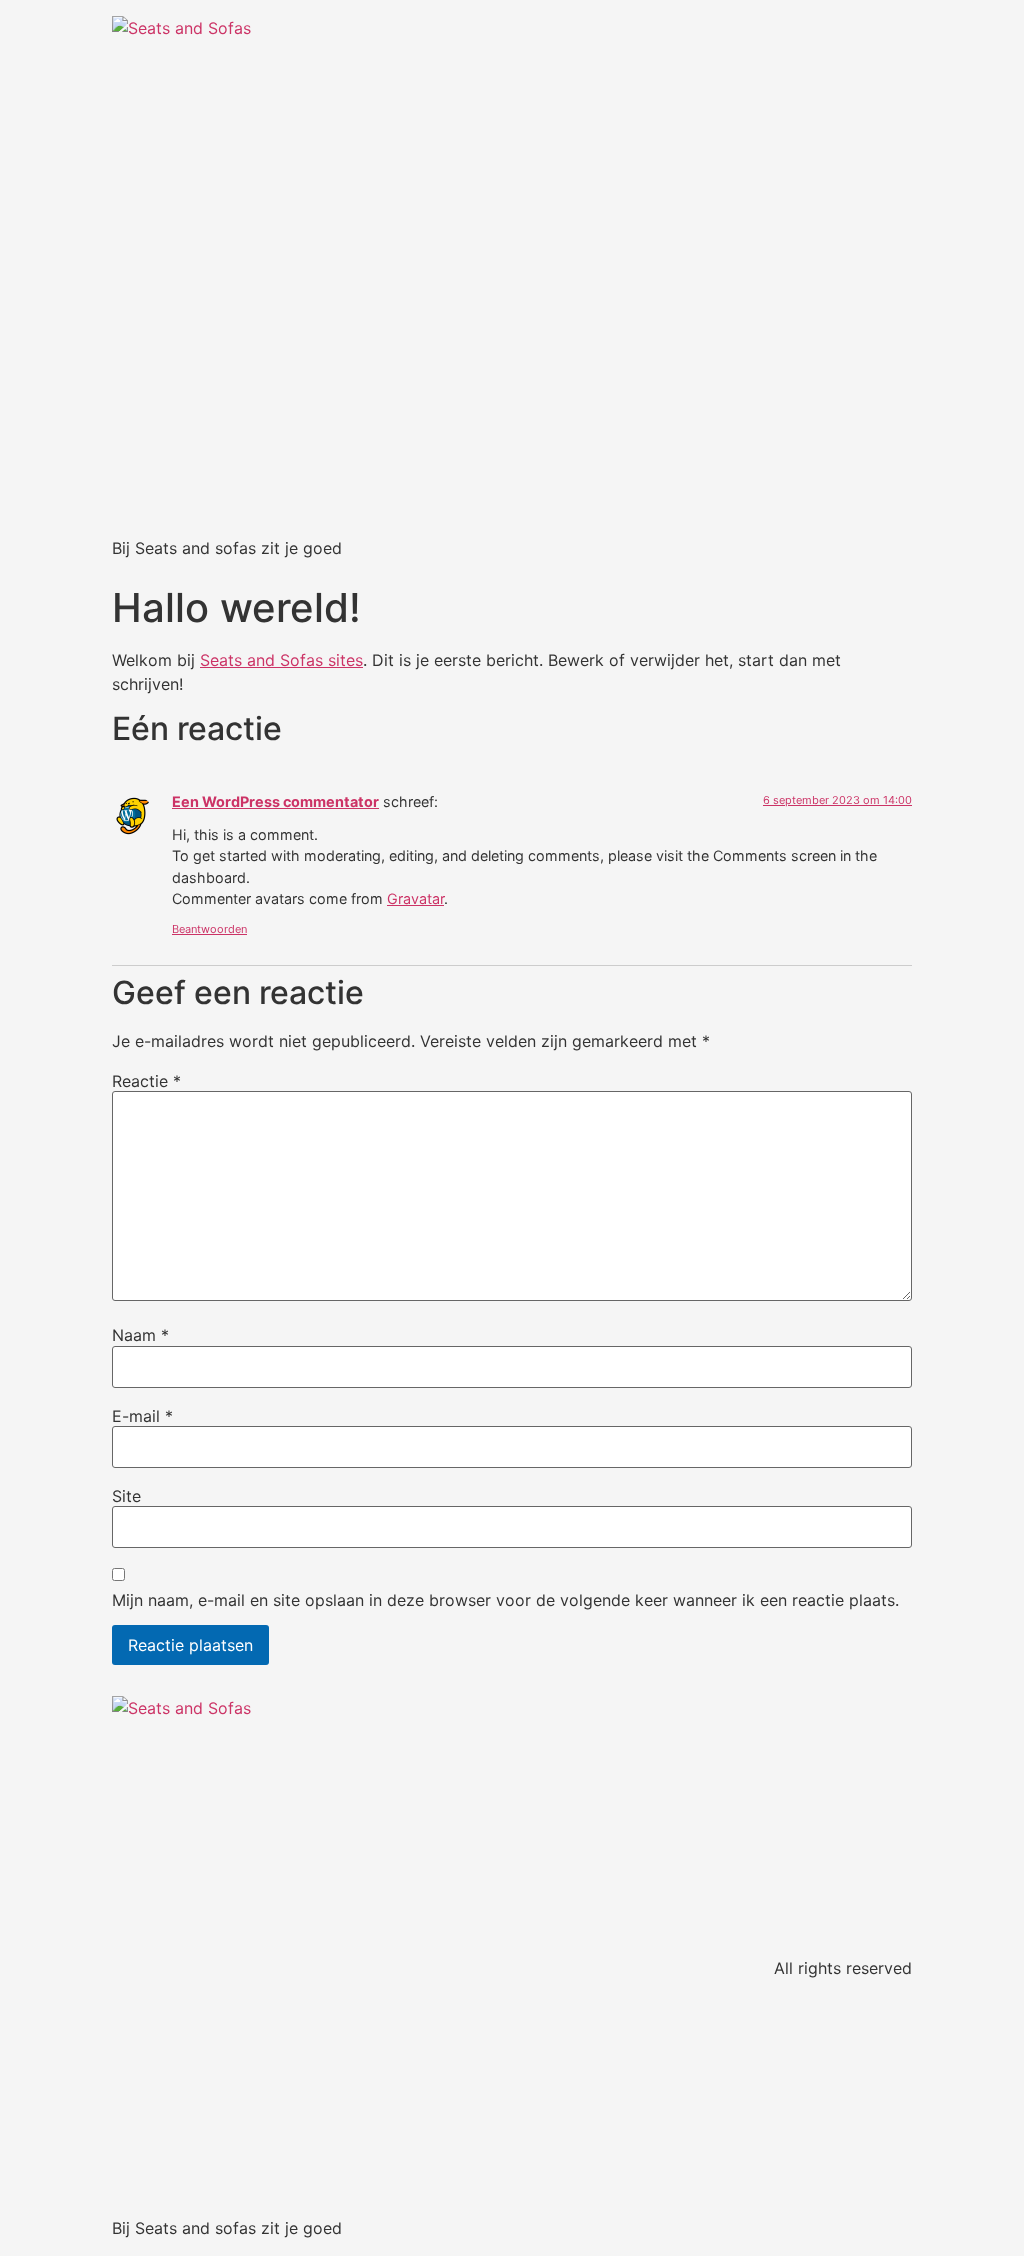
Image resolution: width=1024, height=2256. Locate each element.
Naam (140, 1335)
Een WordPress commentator (275, 801)
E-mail (142, 1416)
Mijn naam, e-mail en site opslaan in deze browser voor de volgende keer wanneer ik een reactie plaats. (505, 1600)
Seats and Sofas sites (281, 660)
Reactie (146, 1081)
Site (126, 1496)
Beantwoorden (209, 929)
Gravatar (415, 898)
